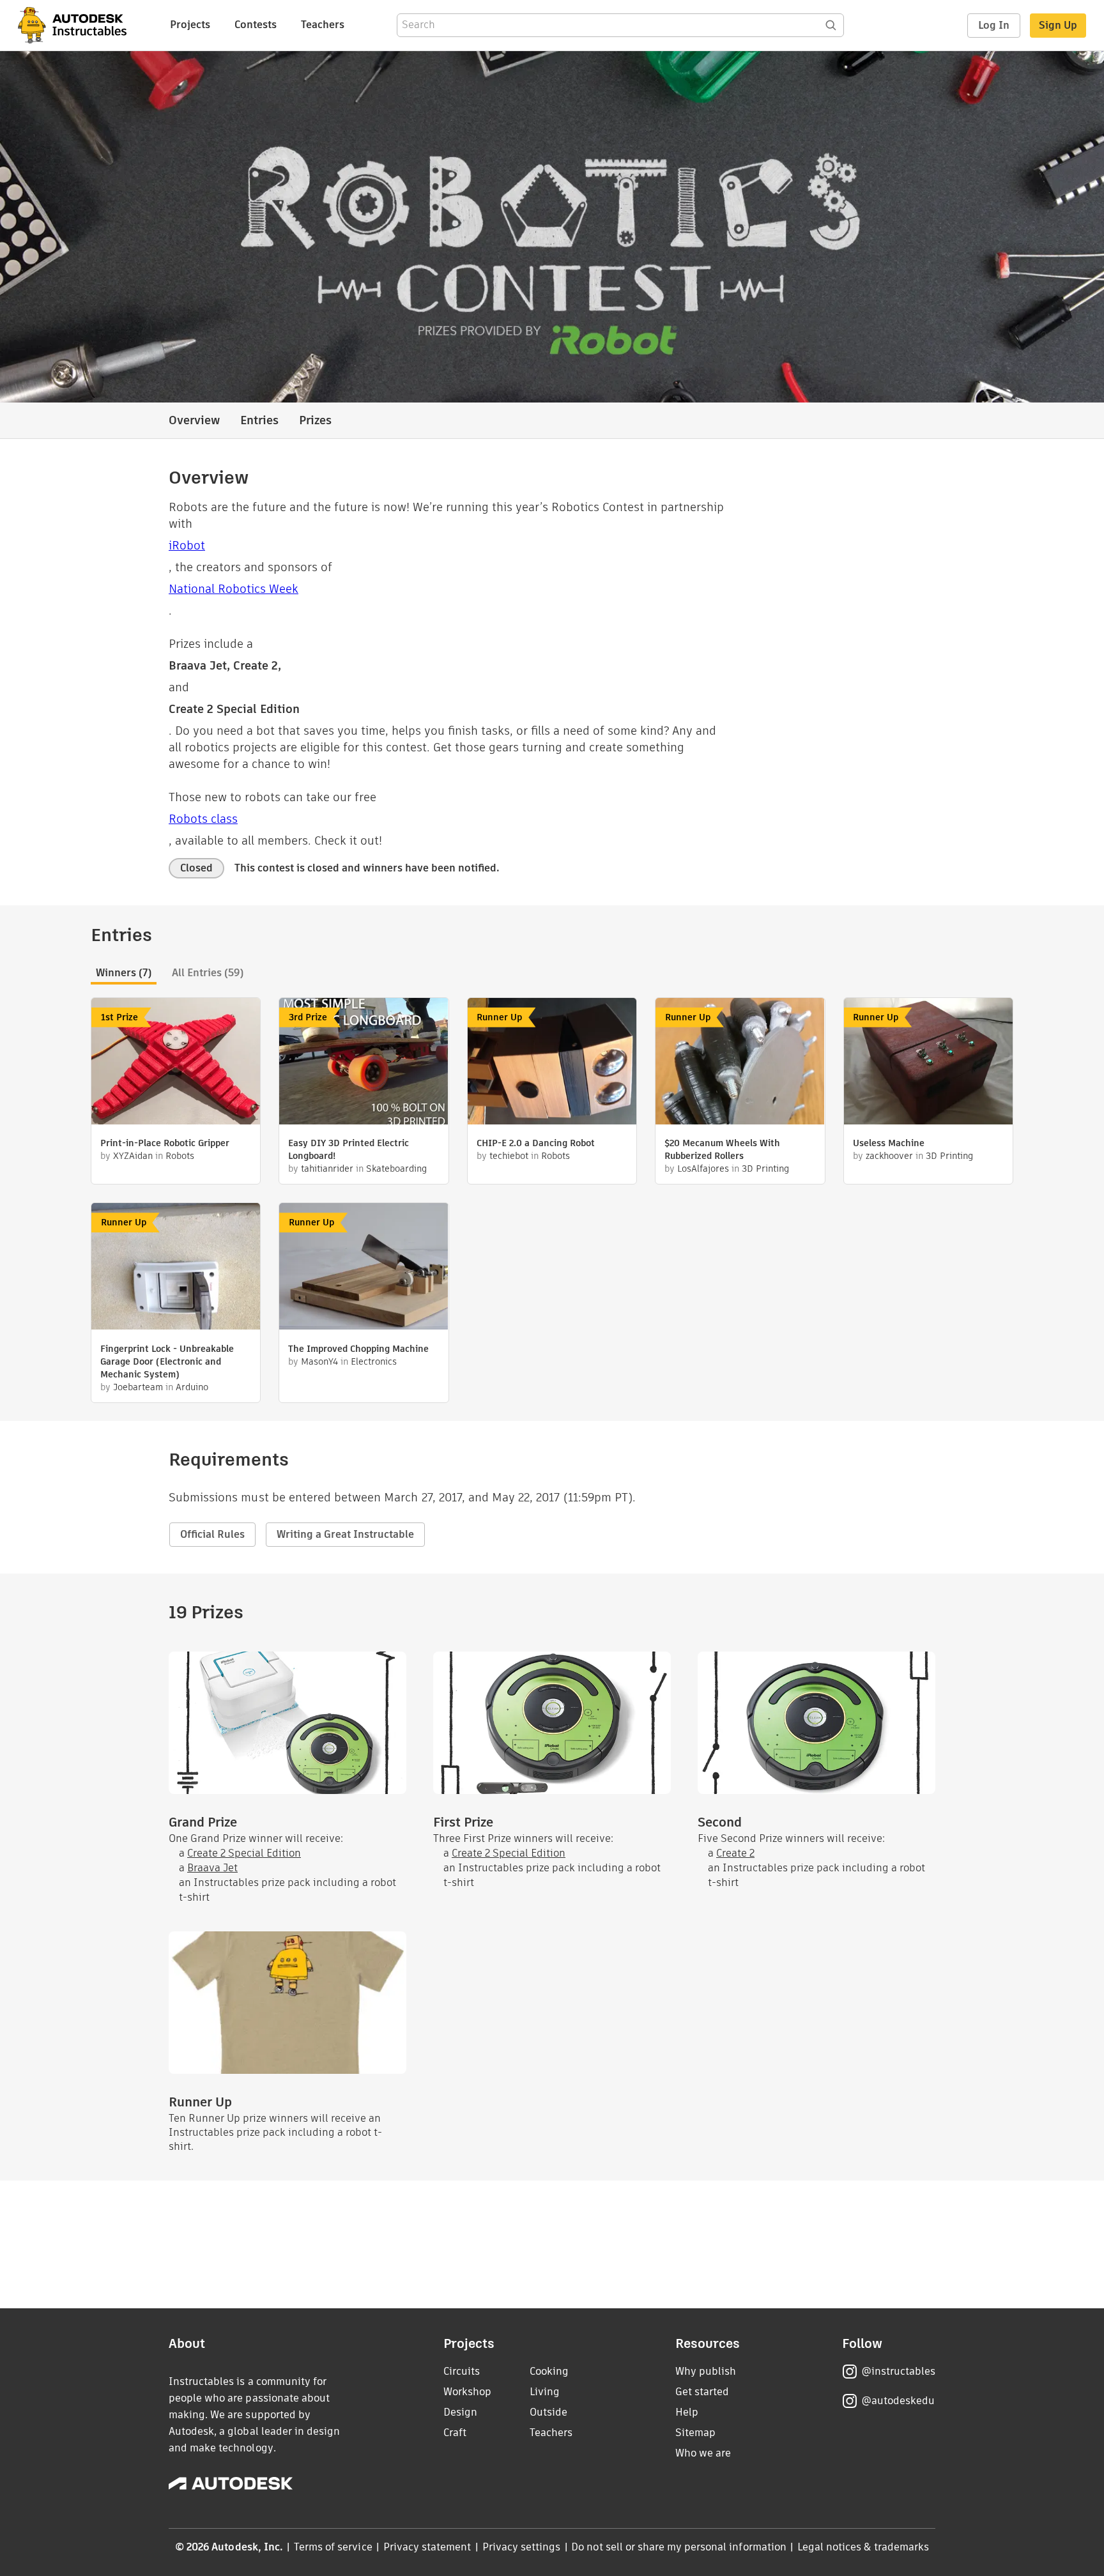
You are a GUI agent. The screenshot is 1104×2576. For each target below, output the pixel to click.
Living (545, 2392)
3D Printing (765, 1169)
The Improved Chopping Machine (358, 1349)
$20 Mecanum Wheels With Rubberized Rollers (722, 1149)
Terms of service (333, 2547)
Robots (180, 1156)
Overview (194, 420)
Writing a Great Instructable (345, 1534)
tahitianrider (327, 1169)
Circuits (462, 2371)
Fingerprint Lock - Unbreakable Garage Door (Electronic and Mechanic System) (167, 1361)
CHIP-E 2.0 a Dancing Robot (536, 1143)
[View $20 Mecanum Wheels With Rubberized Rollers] (740, 1063)
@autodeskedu (898, 2401)
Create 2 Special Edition (244, 1853)
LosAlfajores (703, 1169)
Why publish (706, 2371)
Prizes (315, 420)
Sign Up (1058, 25)
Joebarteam (138, 1387)
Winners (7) (124, 973)
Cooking (549, 2371)
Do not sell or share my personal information (678, 2547)
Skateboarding (396, 1169)
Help (687, 2412)
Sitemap (695, 2433)
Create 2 (735, 1853)
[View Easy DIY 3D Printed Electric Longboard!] (364, 1063)
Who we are (703, 2453)
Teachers (323, 25)
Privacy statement (427, 2547)
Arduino (192, 1387)
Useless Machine (889, 1143)
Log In (994, 25)
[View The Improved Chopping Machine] (364, 1268)
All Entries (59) (208, 973)
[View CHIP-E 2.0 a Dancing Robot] (552, 1063)
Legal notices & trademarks (863, 2547)
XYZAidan (133, 1156)
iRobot (187, 545)
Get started (702, 2392)
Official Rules (212, 1534)
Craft (455, 2433)
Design (460, 2412)
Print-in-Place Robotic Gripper (165, 1143)
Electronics (374, 1361)
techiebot (509, 1156)
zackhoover (889, 1156)
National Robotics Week (234, 589)
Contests (256, 25)
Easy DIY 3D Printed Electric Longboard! (349, 1149)
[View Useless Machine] (928, 1063)
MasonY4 (319, 1361)
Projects (190, 25)
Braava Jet (212, 1868)
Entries (259, 420)
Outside (548, 2412)
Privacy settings (522, 2547)
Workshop (467, 2392)
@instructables (898, 2371)
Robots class (203, 819)
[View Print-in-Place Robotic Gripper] (176, 1063)
